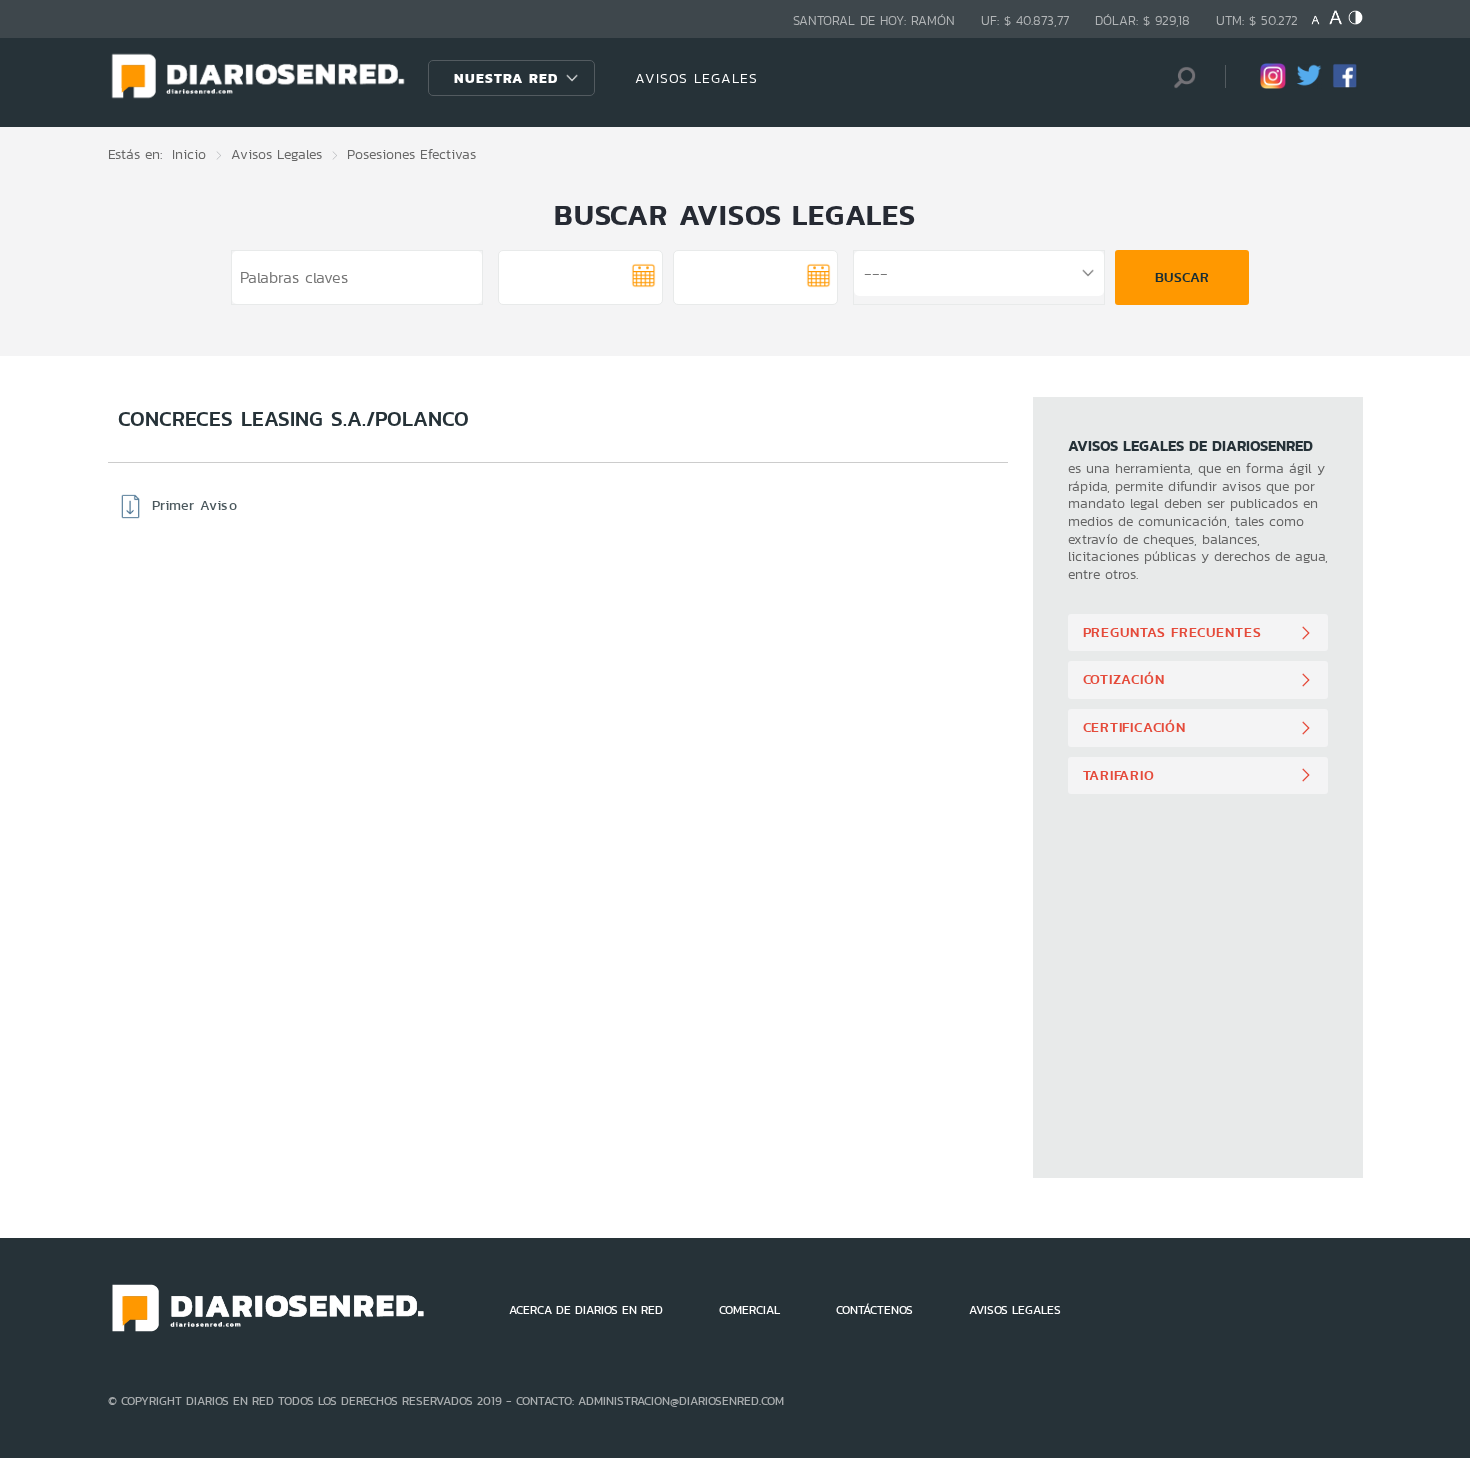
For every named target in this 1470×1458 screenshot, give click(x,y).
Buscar (1182, 277)
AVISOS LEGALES (696, 78)
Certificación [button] (1134, 727)
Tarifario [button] (1119, 775)
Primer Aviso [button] (194, 505)
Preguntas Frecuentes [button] (1172, 632)
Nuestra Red (506, 78)
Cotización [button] (1124, 679)
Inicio (189, 154)
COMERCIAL (749, 1310)
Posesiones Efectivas (411, 154)
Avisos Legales (276, 154)
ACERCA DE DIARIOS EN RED (586, 1310)
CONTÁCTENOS (874, 1310)
